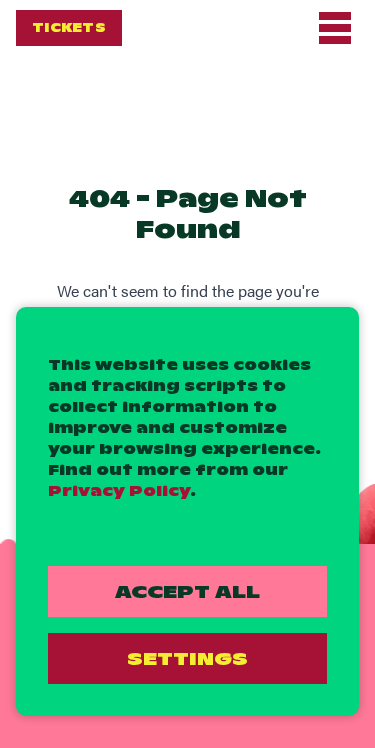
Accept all (187, 591)
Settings (187, 658)
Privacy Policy (119, 491)
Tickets (69, 28)
